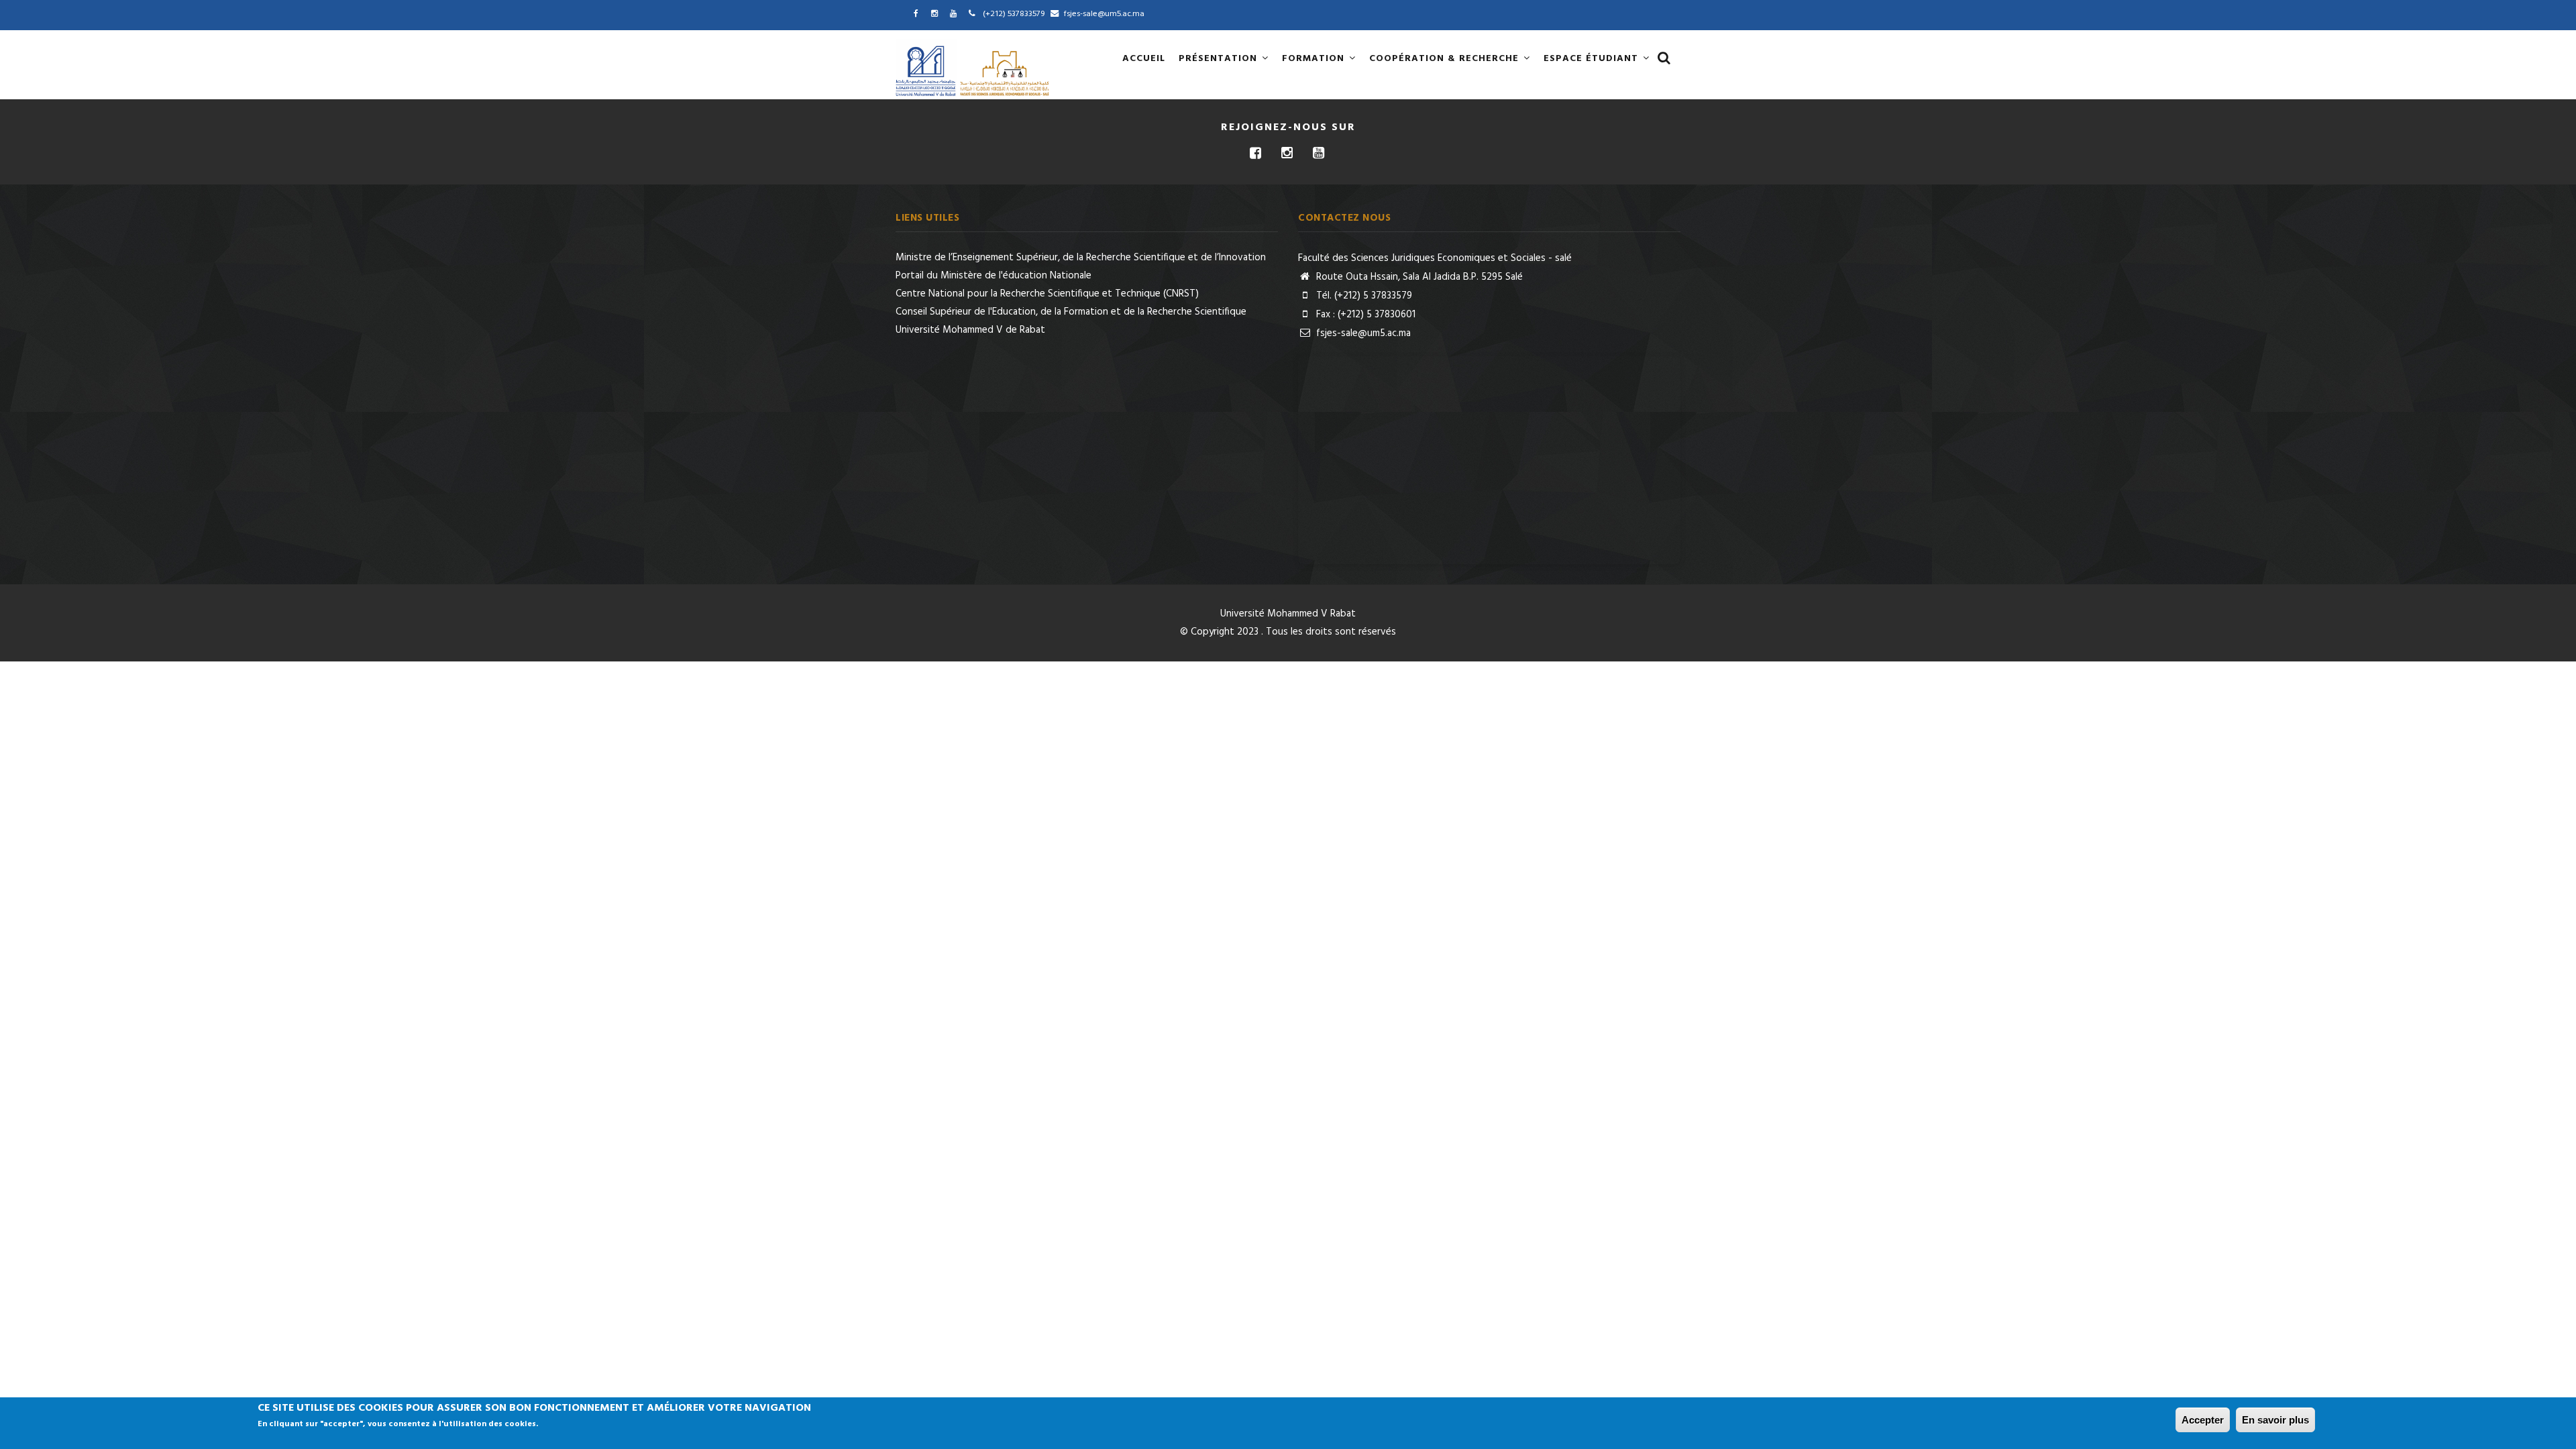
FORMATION (1315, 59)
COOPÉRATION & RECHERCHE (1446, 59)
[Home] (974, 68)
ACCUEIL (1144, 59)
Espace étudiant (1593, 59)
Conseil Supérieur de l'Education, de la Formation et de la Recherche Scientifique (1071, 312)
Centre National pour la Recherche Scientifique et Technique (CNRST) (1047, 294)
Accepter (2203, 1420)
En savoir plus (2275, 1420)
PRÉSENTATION (1220, 59)
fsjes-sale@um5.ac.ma (1362, 333)
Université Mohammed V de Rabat (970, 330)
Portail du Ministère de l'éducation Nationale (994, 276)
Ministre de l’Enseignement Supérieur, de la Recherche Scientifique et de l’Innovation (1081, 258)
